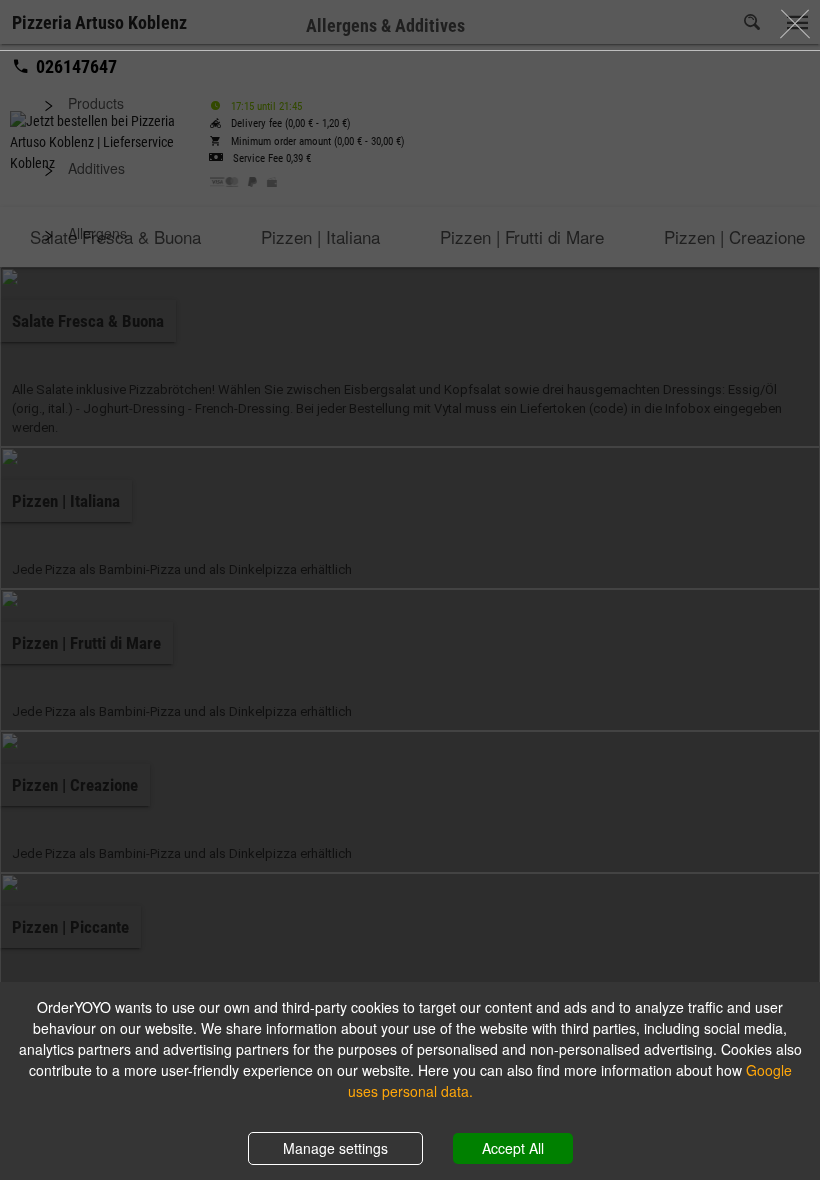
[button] (410, 103)
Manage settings (335, 1148)
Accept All (513, 1148)
